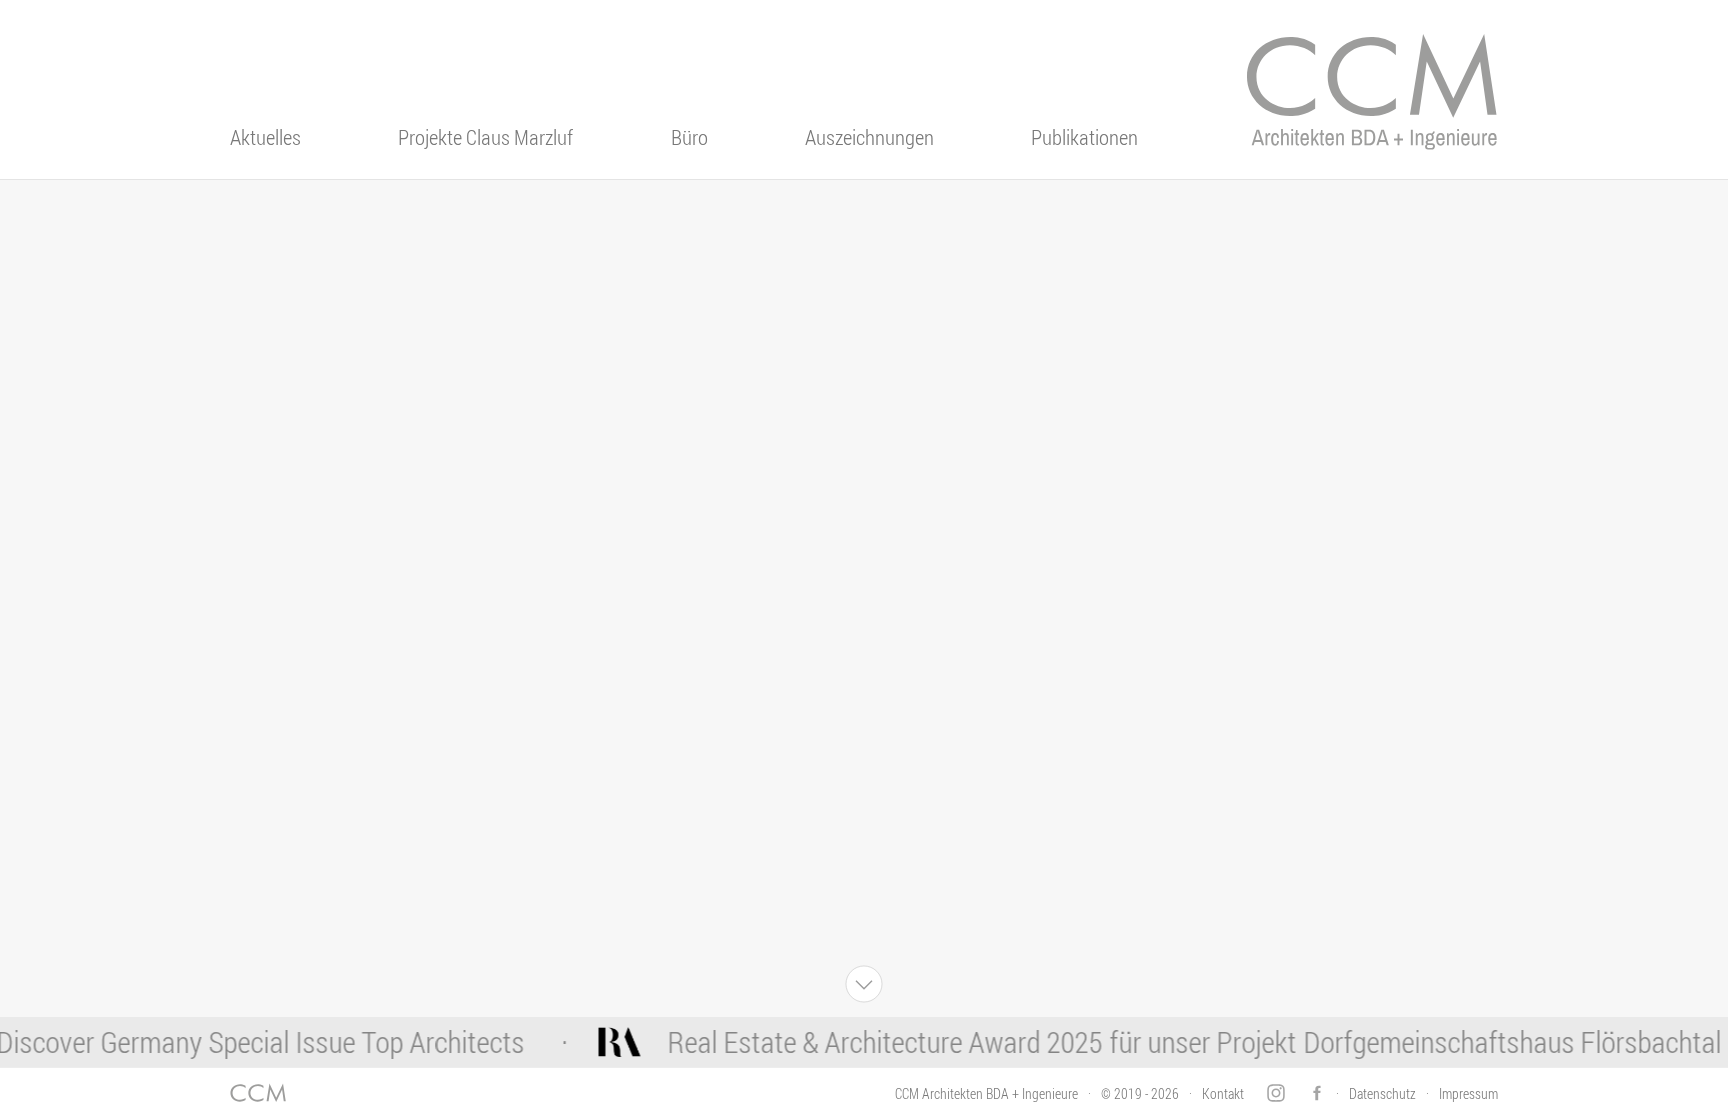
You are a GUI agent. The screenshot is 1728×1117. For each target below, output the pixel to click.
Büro (689, 137)
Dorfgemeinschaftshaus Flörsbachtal (1495, 1042)
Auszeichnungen (869, 137)
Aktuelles (265, 137)
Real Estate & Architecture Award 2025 (867, 1042)
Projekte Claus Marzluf (485, 137)
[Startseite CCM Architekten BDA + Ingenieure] (1371, 105)
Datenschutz (1382, 1093)
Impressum (1468, 1093)
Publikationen (1084, 137)
